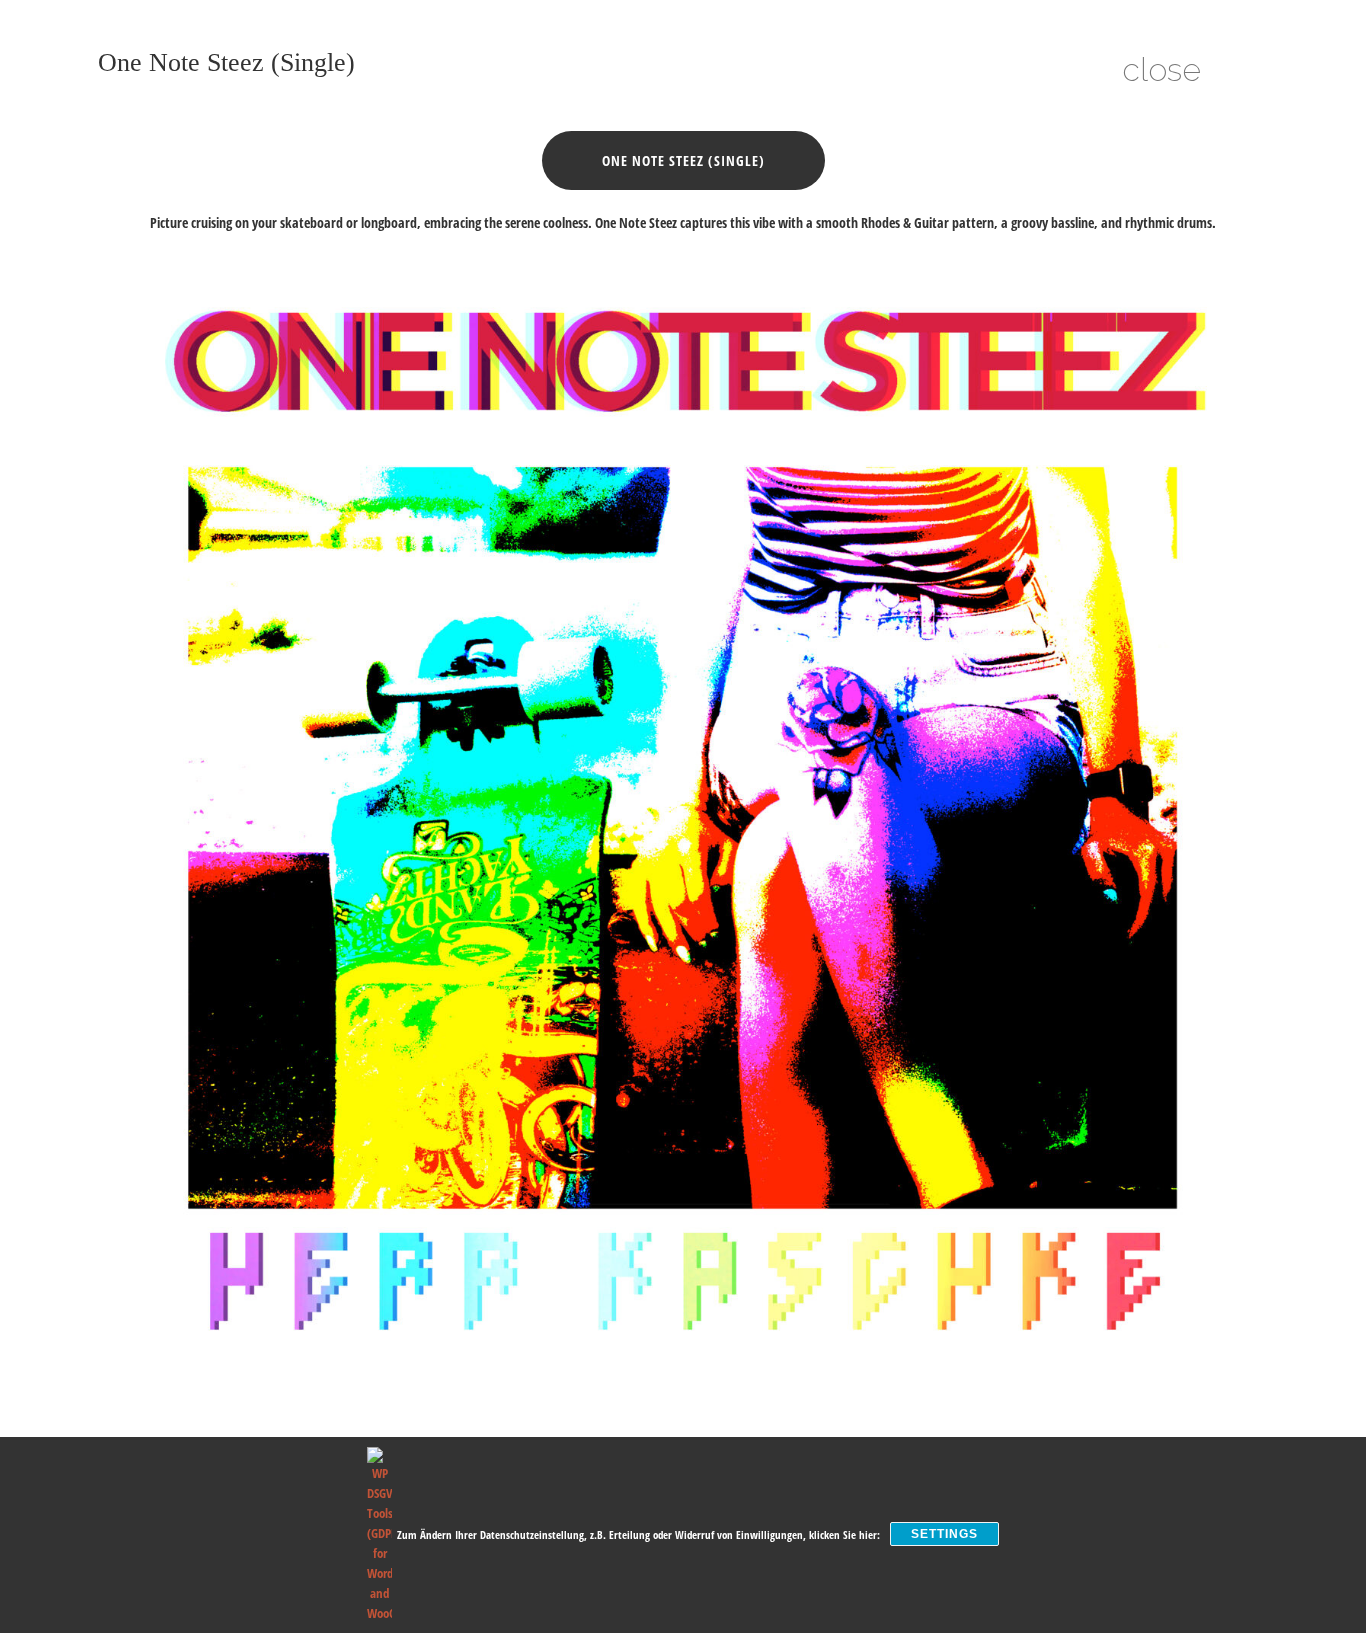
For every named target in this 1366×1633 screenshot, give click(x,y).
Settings (944, 1534)
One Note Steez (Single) (683, 160)
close (1161, 69)
